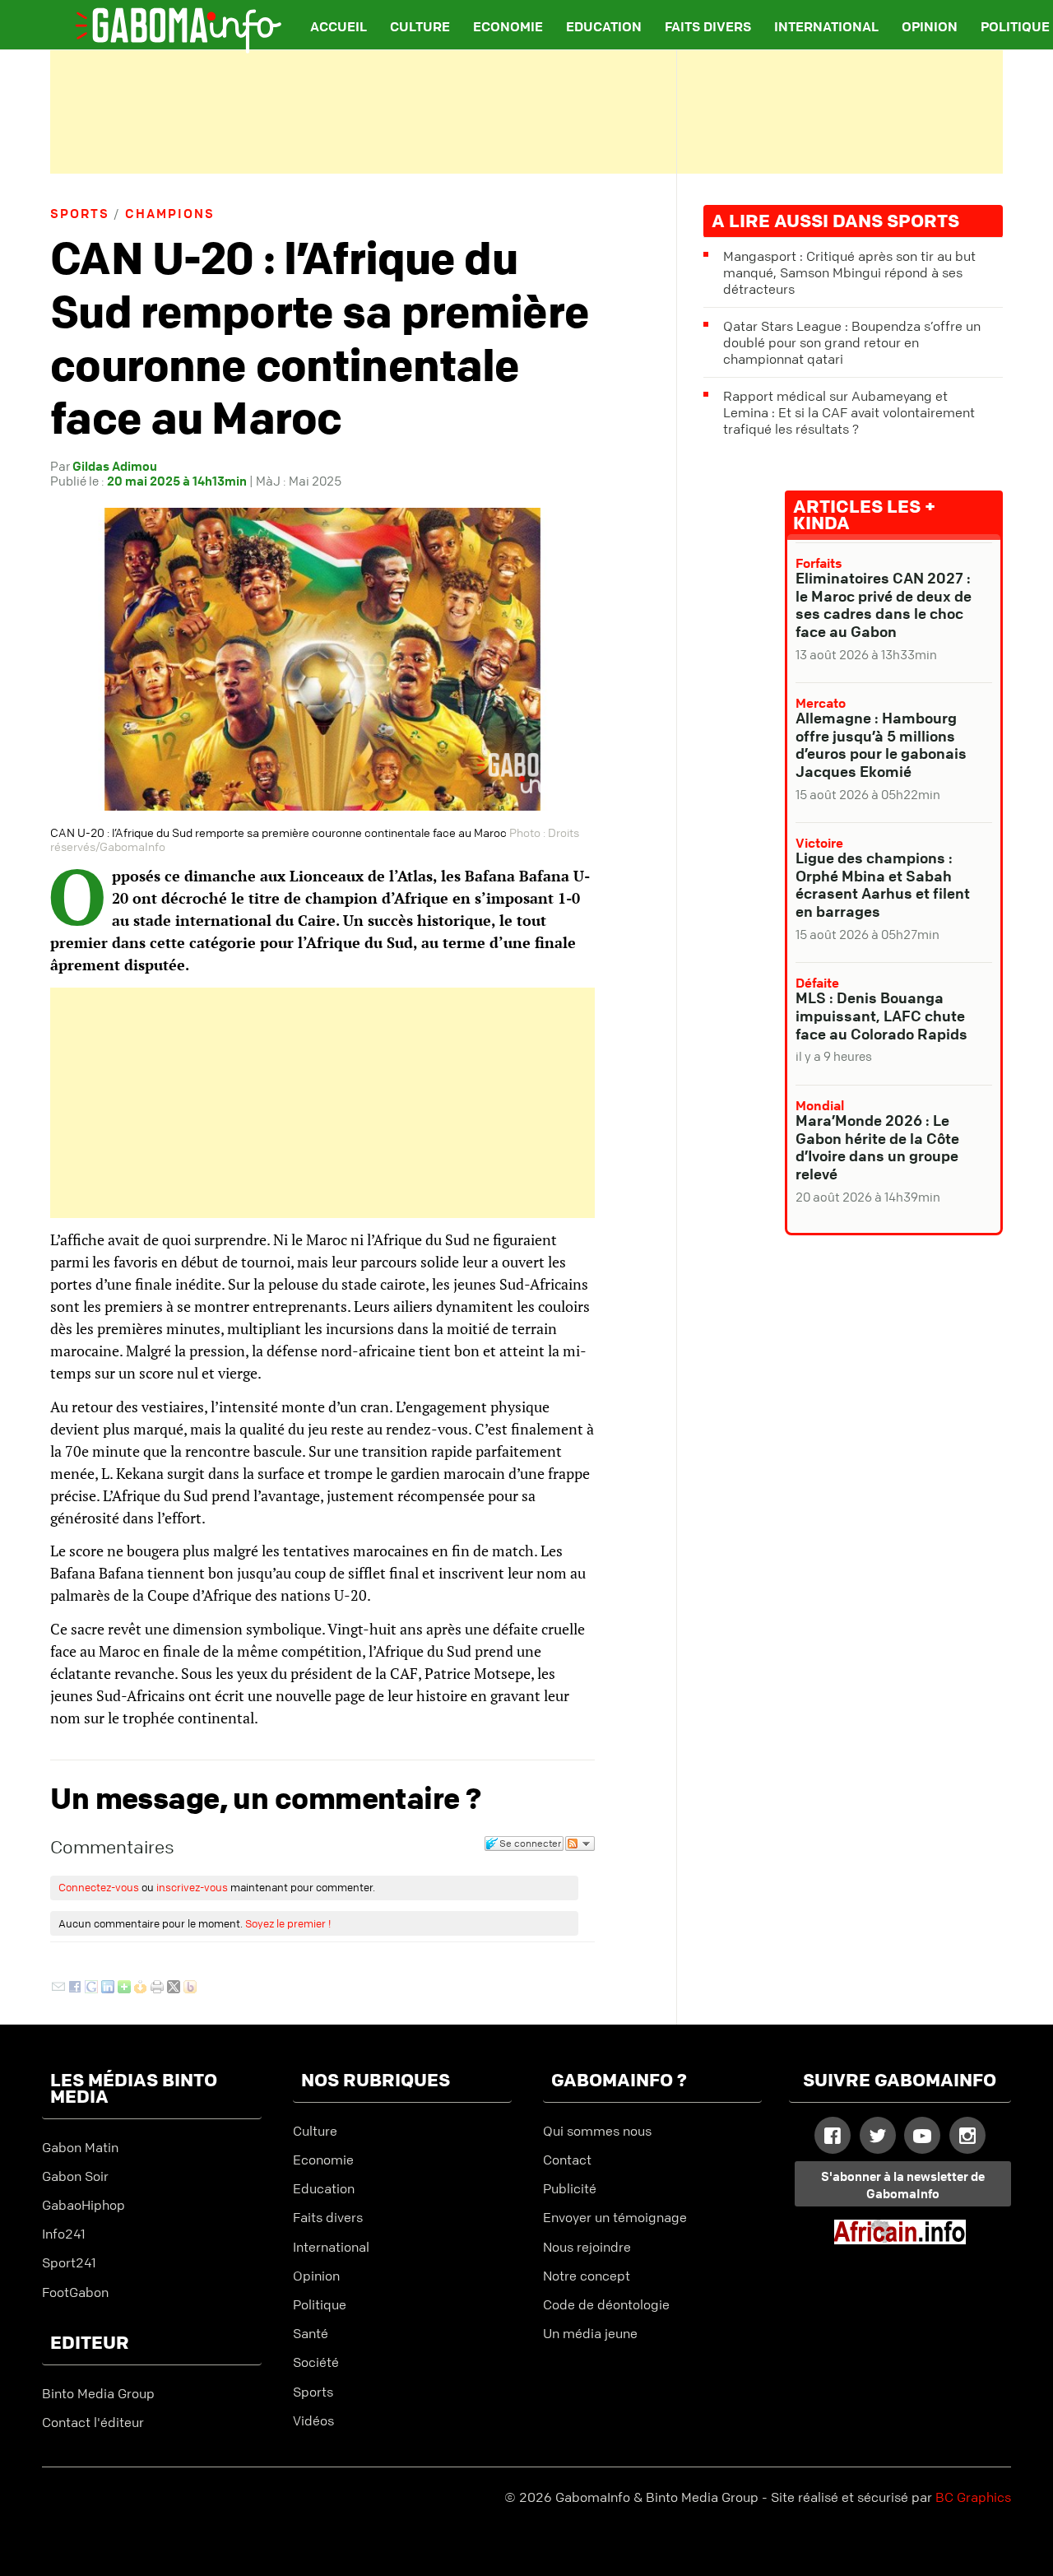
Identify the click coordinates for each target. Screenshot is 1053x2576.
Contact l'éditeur (93, 2422)
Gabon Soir (75, 2176)
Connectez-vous (99, 1887)
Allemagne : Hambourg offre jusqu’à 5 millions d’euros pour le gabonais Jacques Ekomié (881, 744)
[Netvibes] (124, 1988)
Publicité (570, 2188)
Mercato (821, 703)
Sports (80, 213)
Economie (508, 26)
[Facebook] (75, 1988)
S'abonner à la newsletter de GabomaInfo (903, 2185)
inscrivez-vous (192, 1887)
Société (316, 2362)
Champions (170, 213)
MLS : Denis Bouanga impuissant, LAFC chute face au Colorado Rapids (881, 1015)
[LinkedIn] (108, 1988)
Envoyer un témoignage (615, 2217)
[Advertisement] (526, 112)
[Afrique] (900, 2239)
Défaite (817, 983)
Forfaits (819, 563)
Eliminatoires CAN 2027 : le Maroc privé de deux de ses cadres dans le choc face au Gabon (884, 604)
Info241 (64, 2234)
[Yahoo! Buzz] (190, 1988)
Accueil (339, 26)
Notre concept (587, 2276)
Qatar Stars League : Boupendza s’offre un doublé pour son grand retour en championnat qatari (852, 342)
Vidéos (313, 2420)
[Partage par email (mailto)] (58, 1988)
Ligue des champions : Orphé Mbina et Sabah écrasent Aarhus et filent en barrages (883, 884)
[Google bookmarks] (91, 1988)
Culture (420, 26)
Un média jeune (590, 2333)
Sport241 (69, 2262)
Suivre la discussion (580, 1844)
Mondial (820, 1105)
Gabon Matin (80, 2147)
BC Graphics (973, 2497)
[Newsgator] (141, 1988)
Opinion (930, 26)
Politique (320, 2304)
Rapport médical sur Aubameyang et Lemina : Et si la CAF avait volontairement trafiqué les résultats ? (849, 412)
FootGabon (75, 2292)
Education (604, 26)
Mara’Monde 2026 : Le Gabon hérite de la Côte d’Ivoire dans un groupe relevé (877, 1147)
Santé (311, 2333)
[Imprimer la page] (157, 1988)
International (826, 26)
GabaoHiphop (83, 2205)
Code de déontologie (606, 2304)
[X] (174, 1988)
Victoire (819, 843)
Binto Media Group (98, 2393)
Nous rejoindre (587, 2247)
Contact (567, 2160)
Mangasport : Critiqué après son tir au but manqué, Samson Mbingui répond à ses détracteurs (849, 272)
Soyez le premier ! (288, 1923)
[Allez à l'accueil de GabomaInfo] (165, 20)
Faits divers (708, 26)
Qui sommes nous (597, 2131)
